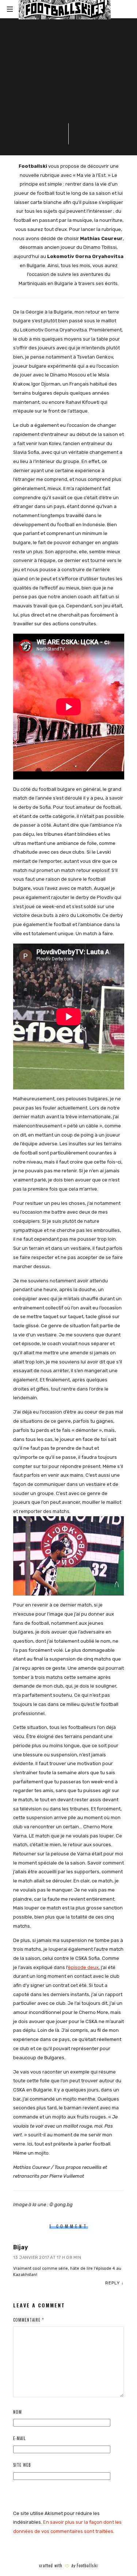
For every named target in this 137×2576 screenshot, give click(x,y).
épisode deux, (84, 1967)
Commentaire (28, 2320)
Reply (113, 2283)
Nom (18, 2412)
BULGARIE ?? (43, 56)
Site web (22, 2465)
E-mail (19, 2438)
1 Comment (72, 110)
